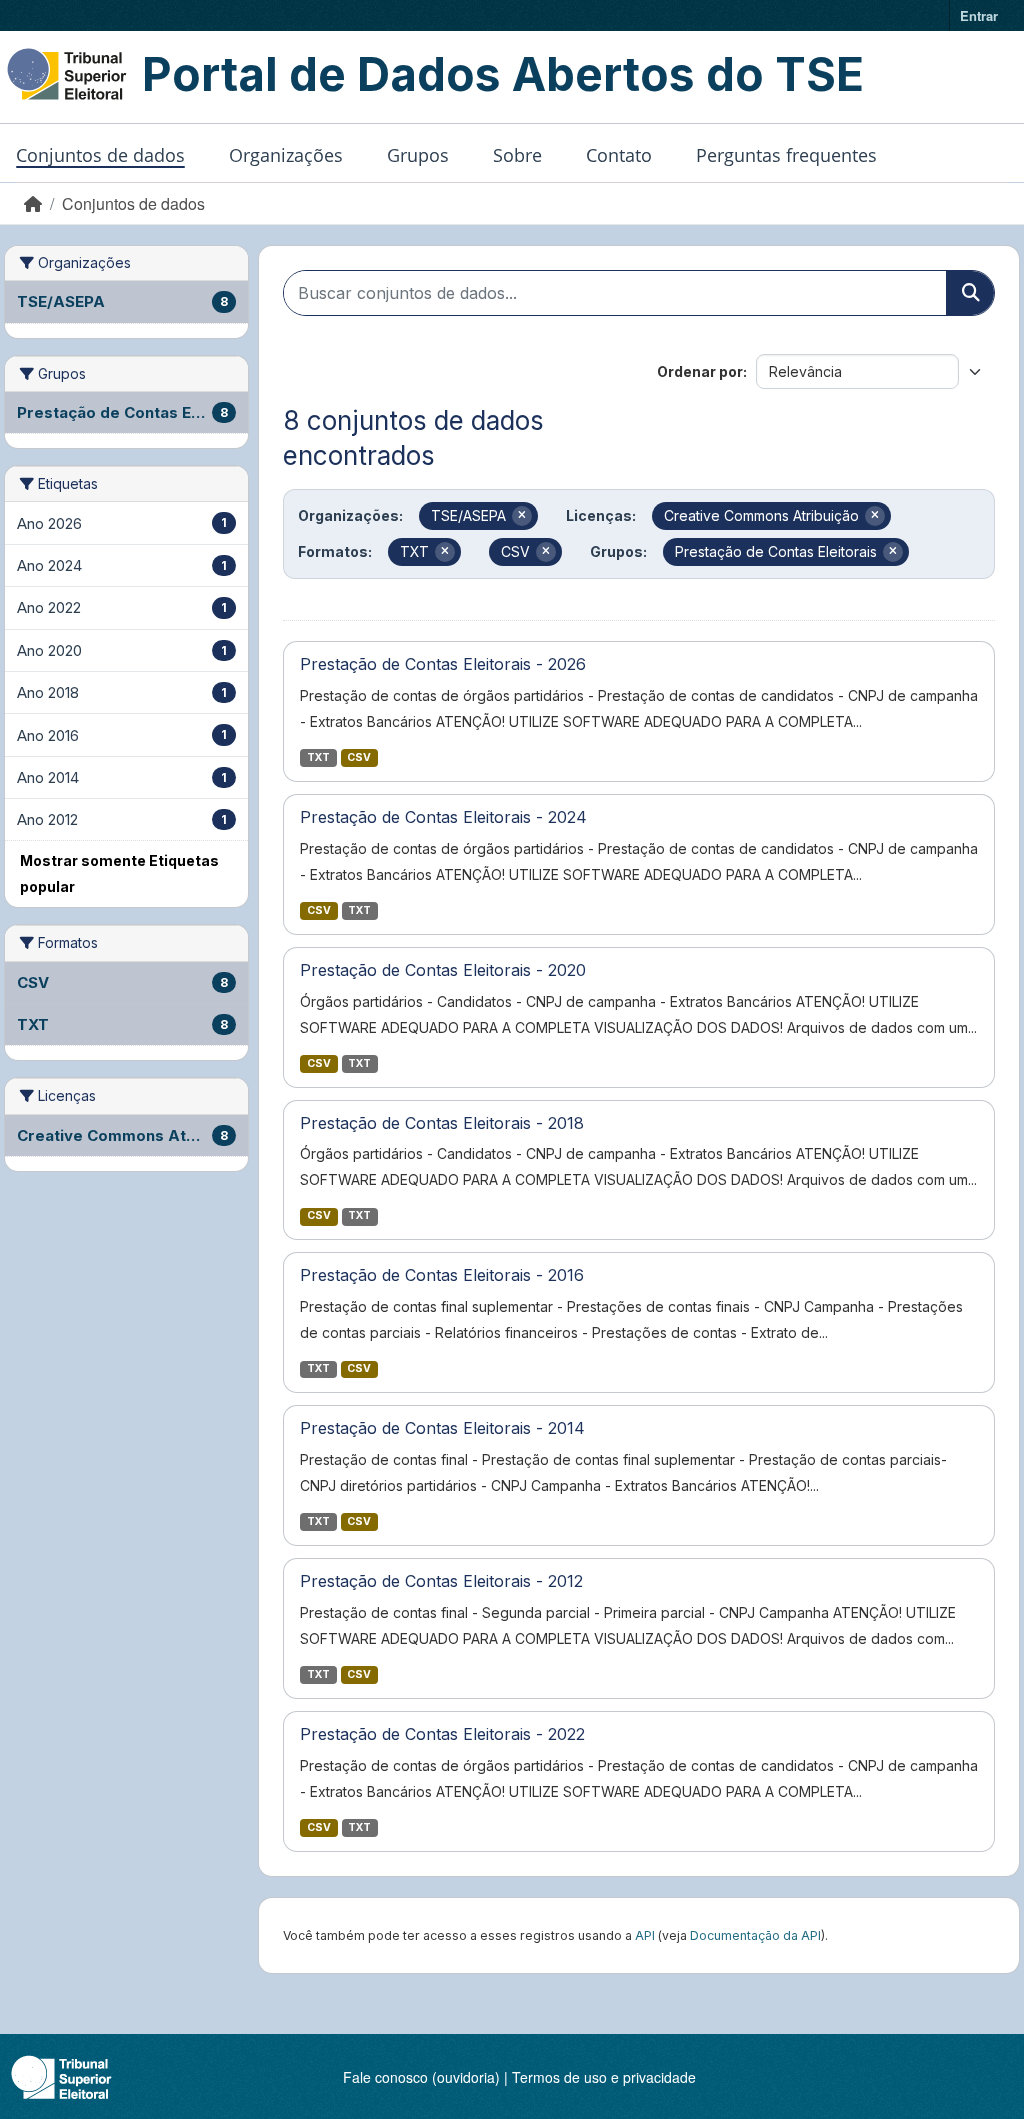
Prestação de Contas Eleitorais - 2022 (442, 1734)
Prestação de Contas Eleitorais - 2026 (443, 664)
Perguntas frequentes (786, 155)
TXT (318, 757)
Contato (619, 155)
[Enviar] (970, 293)
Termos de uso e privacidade (604, 2077)
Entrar (979, 15)
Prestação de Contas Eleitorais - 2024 (443, 817)
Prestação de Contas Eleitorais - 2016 (442, 1275)
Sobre (517, 155)
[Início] (33, 203)
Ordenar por (700, 371)
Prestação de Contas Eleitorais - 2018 (442, 1123)
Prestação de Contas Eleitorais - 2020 (443, 970)
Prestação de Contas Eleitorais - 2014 (442, 1428)
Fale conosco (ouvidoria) (421, 2077)
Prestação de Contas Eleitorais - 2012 (441, 1581)
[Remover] (522, 516)
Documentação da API (755, 1935)
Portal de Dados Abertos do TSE (503, 74)
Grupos (418, 155)
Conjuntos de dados (100, 155)
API (645, 1935)
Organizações (286, 155)
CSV (359, 757)
